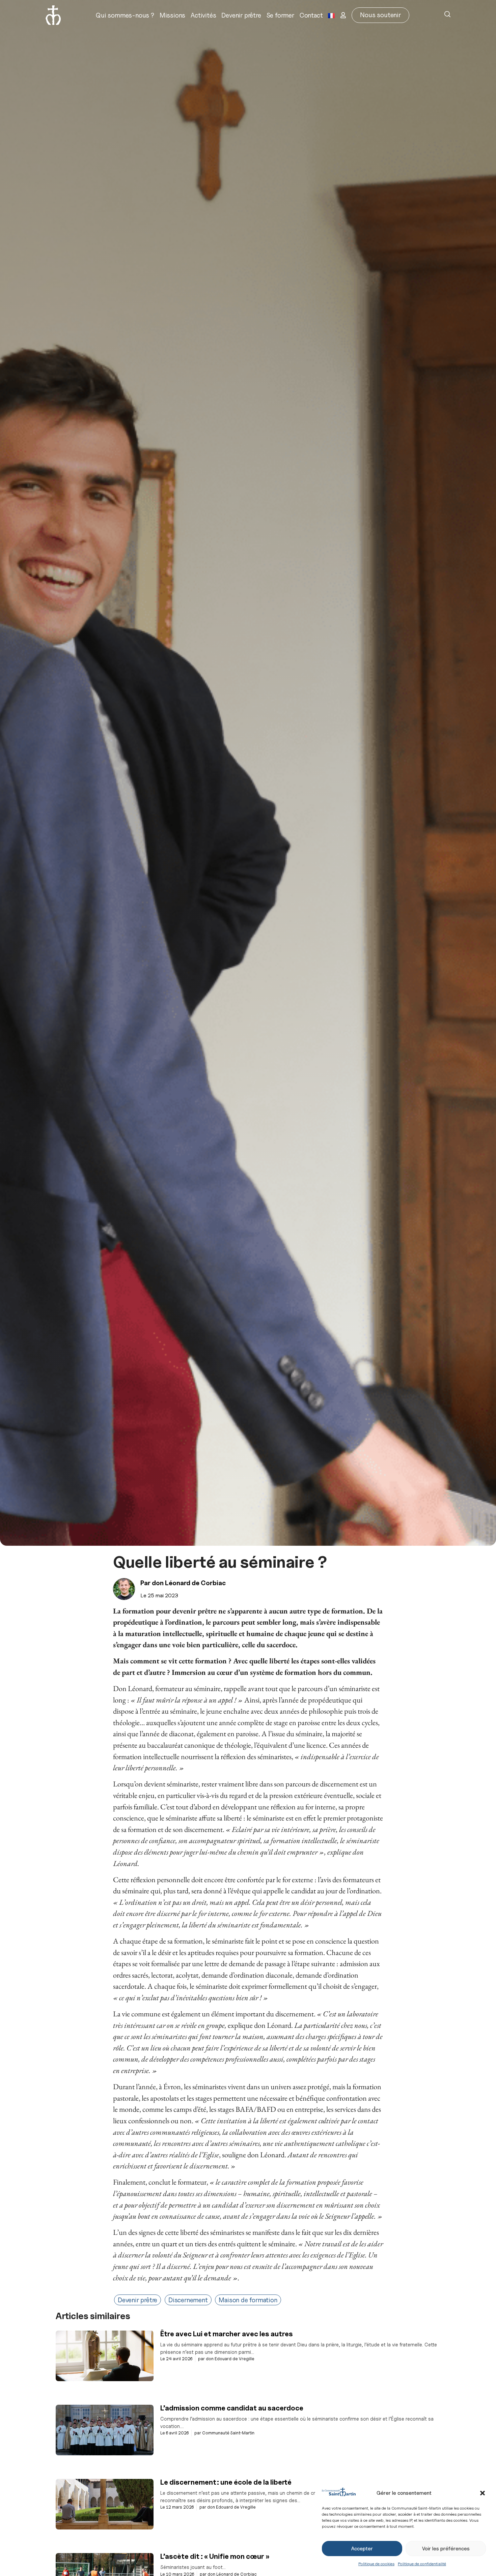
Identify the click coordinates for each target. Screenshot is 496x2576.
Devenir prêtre (241, 15)
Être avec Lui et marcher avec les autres (227, 2334)
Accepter (362, 2549)
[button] (483, 2493)
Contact (311, 15)
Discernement (188, 2300)
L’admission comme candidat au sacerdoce (232, 2408)
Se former (280, 15)
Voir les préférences (446, 2549)
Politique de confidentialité (422, 2564)
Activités (203, 15)
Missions (172, 15)
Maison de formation (248, 2300)
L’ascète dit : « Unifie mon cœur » (215, 2556)
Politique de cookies (376, 2564)
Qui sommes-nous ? (125, 15)
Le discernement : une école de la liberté (227, 2482)
